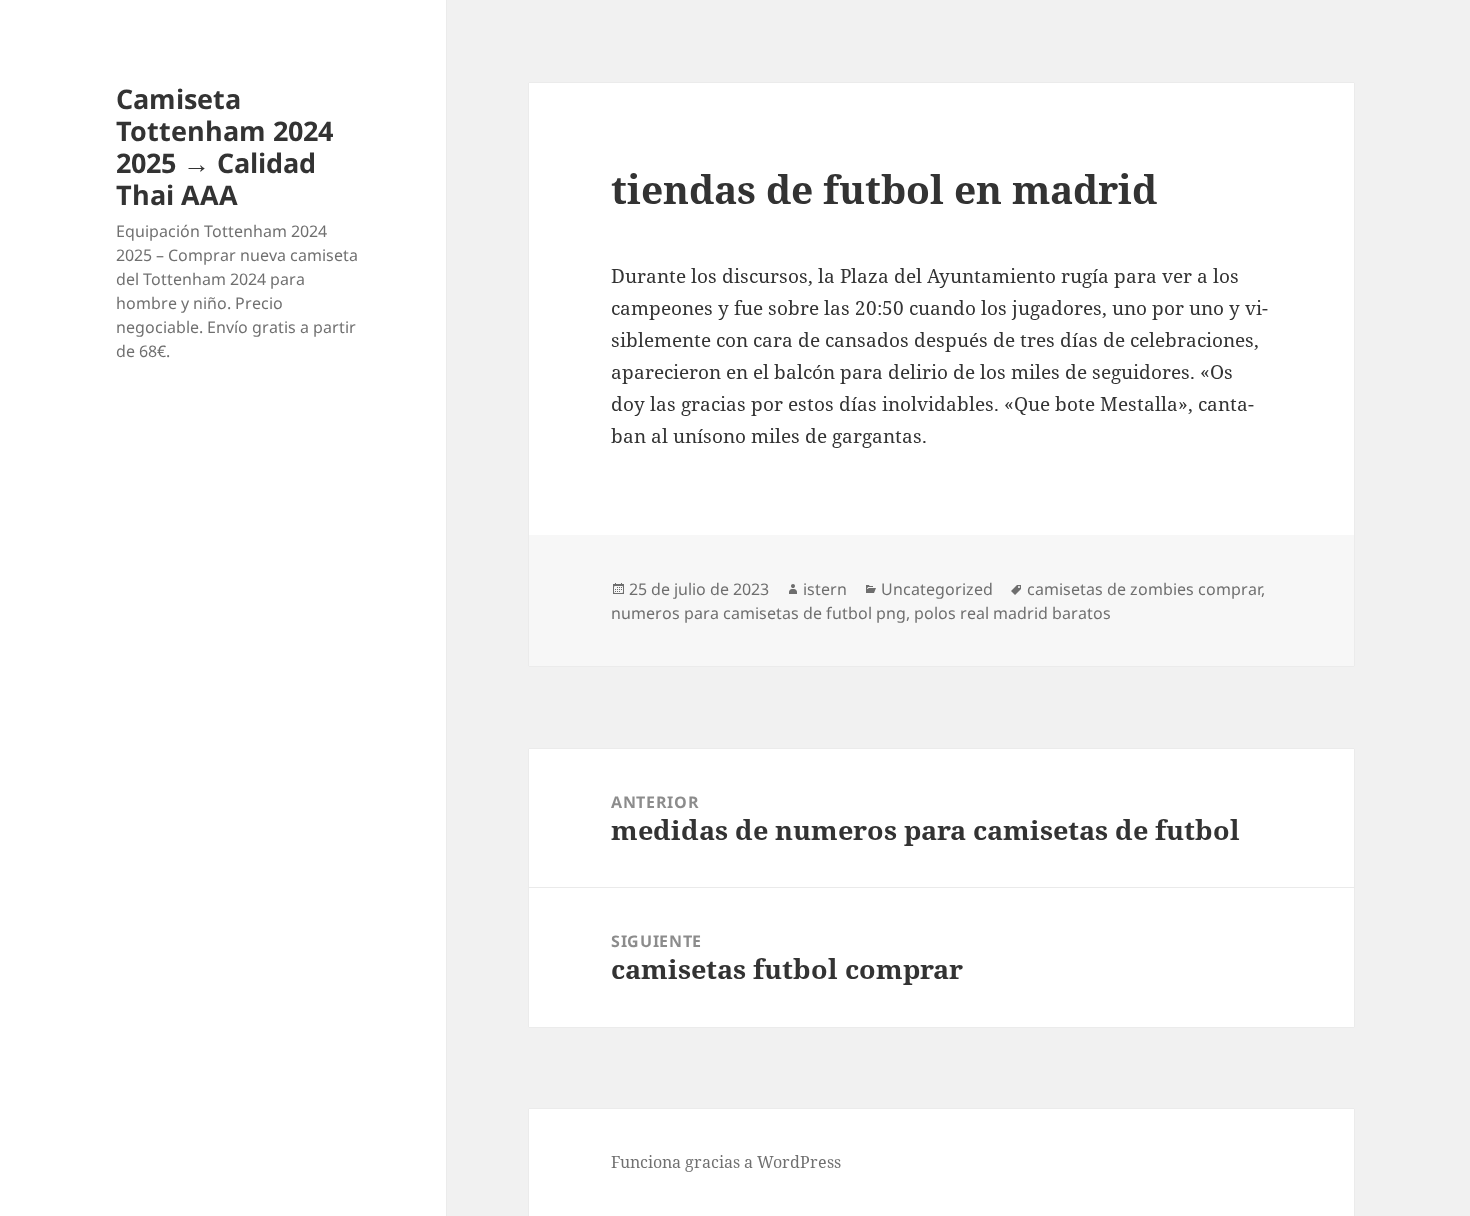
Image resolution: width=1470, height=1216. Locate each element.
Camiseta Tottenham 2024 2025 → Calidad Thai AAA (224, 146)
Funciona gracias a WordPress (726, 1162)
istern (825, 589)
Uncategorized (937, 589)
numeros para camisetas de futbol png (758, 613)
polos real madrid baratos (1012, 613)
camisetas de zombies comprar (1144, 589)
